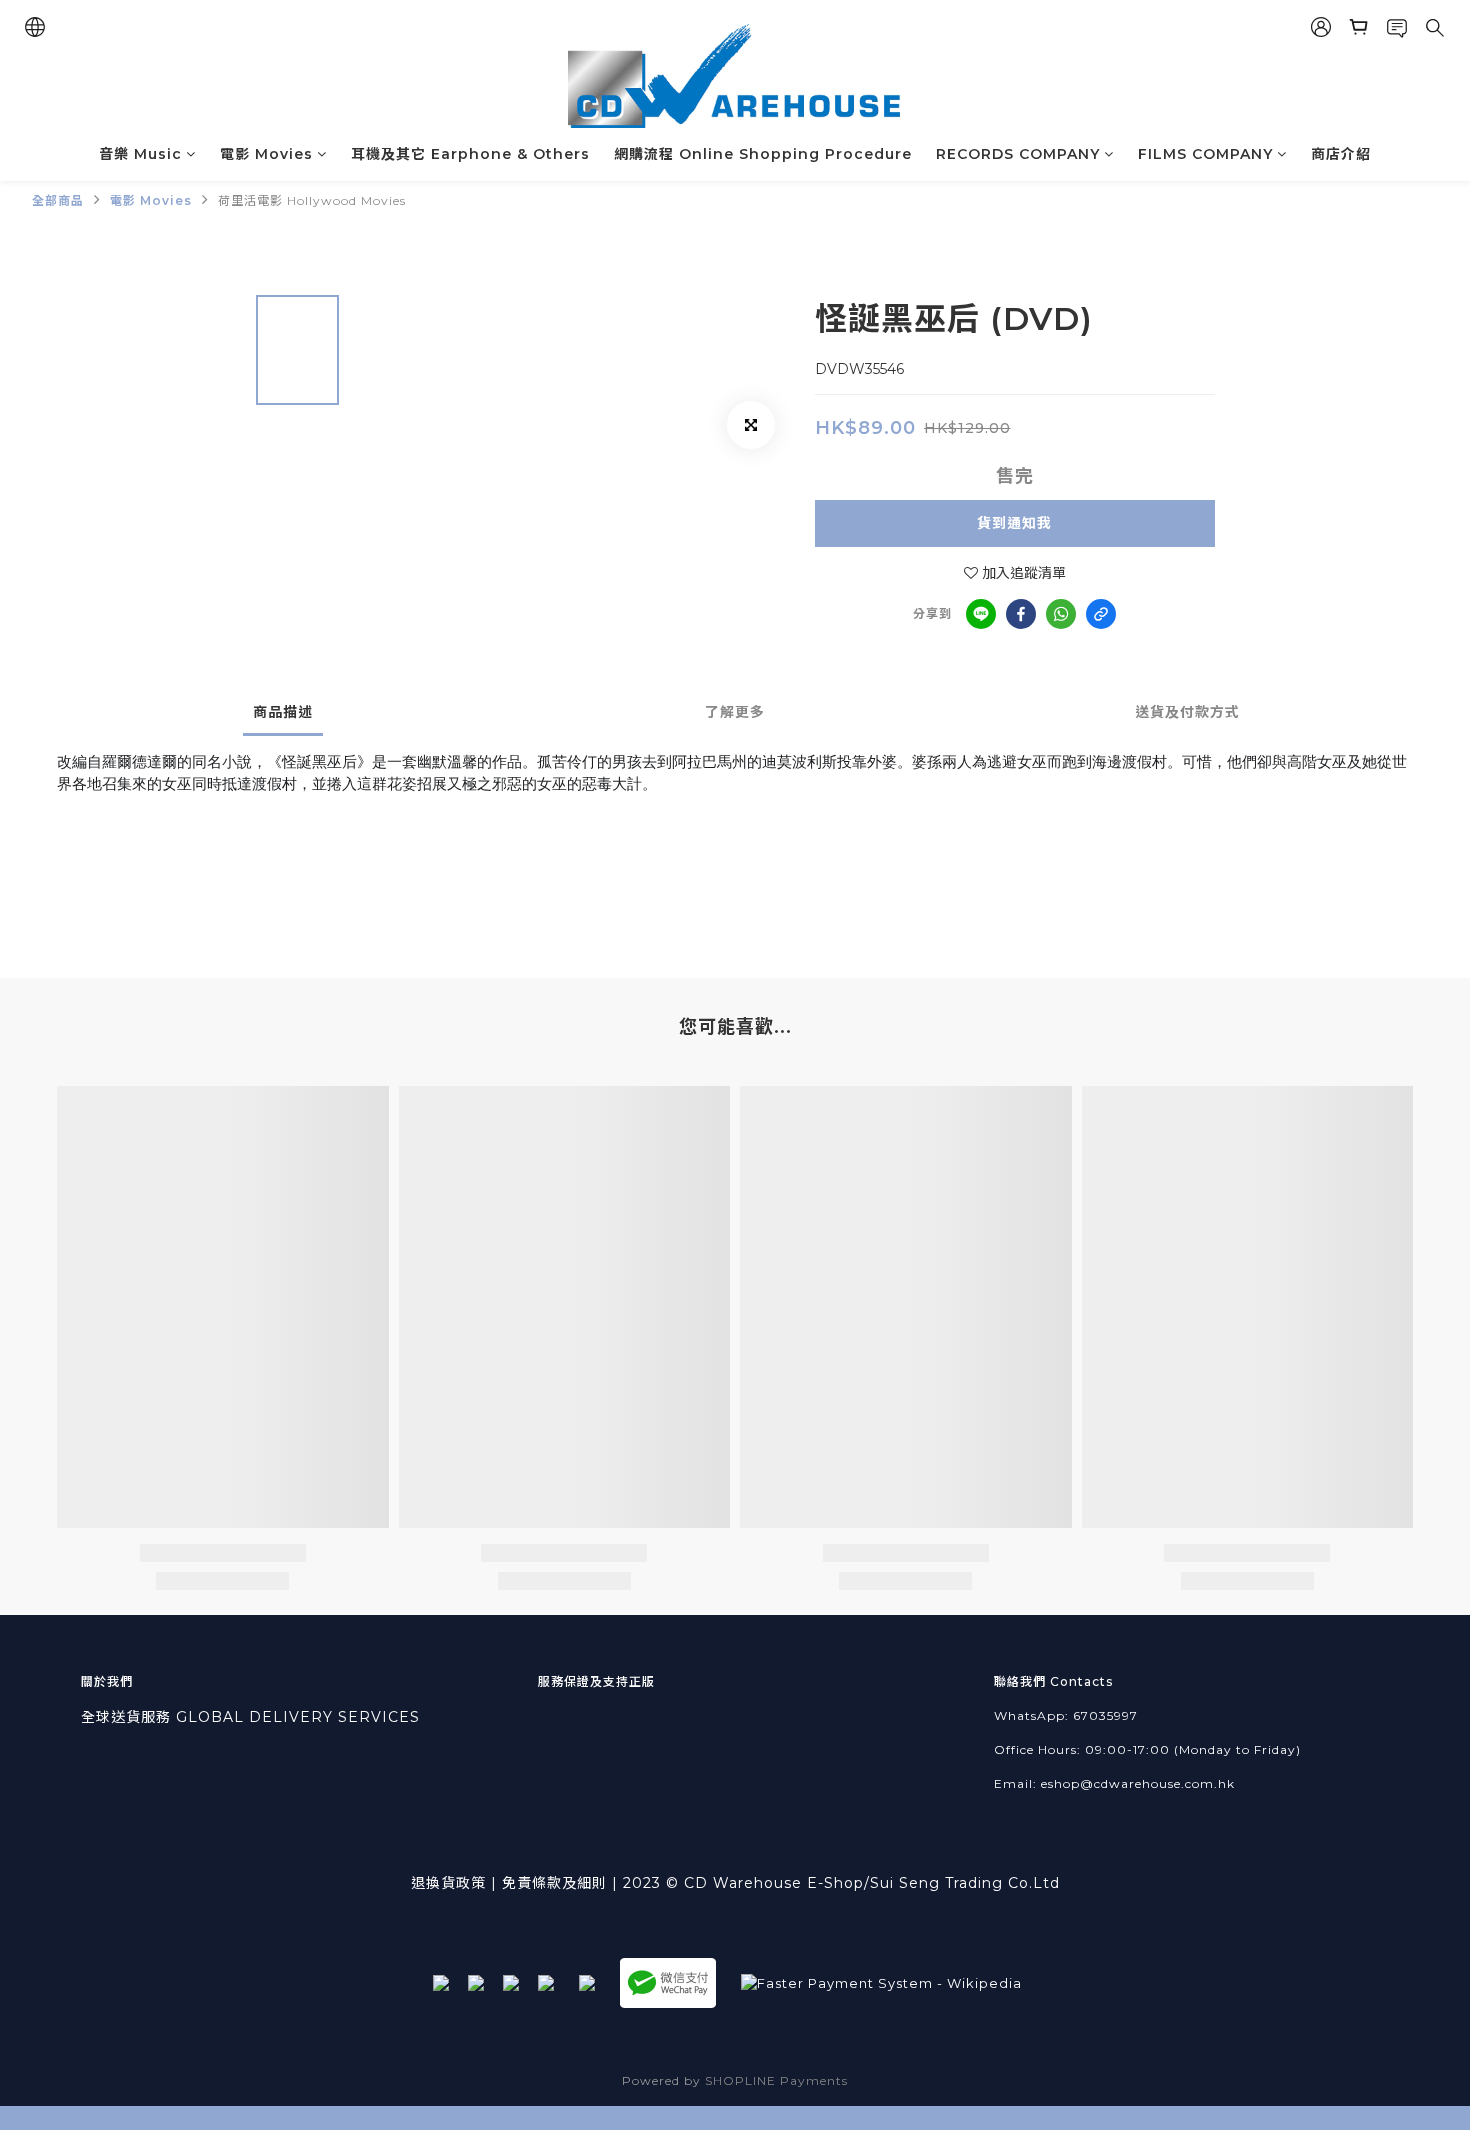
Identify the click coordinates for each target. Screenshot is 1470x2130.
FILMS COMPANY (1205, 154)
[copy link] (1101, 614)
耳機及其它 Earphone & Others (470, 154)
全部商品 (58, 200)
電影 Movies (266, 154)
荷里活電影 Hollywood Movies (312, 200)
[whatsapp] (1061, 614)
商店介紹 (1341, 154)
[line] (981, 614)
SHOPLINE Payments (776, 2080)
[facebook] (1021, 614)
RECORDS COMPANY (1018, 154)
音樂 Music (140, 154)
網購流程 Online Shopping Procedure (763, 154)
